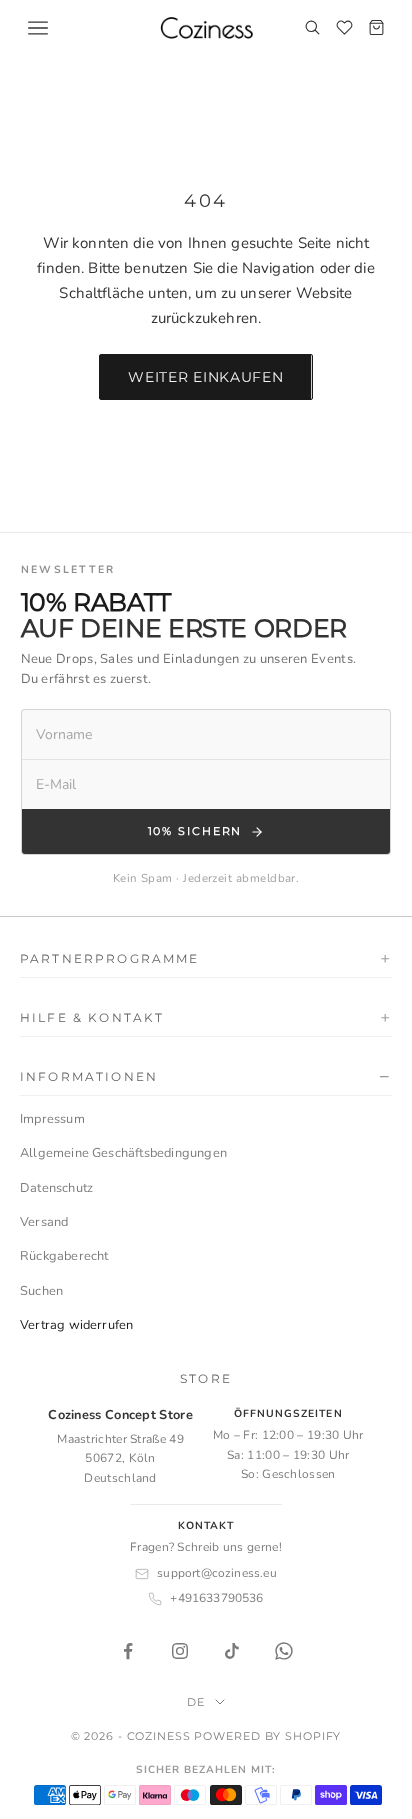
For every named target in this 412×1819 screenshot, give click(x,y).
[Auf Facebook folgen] (128, 1651)
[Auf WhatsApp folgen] (284, 1651)
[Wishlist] (344, 28)
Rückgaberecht (64, 1256)
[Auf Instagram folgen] (180, 1651)
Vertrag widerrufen (76, 1325)
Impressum (52, 1119)
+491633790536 (216, 1598)
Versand (44, 1222)
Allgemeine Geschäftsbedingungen (123, 1153)
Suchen (41, 1291)
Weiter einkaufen (205, 377)
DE (196, 1702)
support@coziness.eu (216, 1573)
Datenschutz (56, 1188)
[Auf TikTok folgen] (232, 1651)
